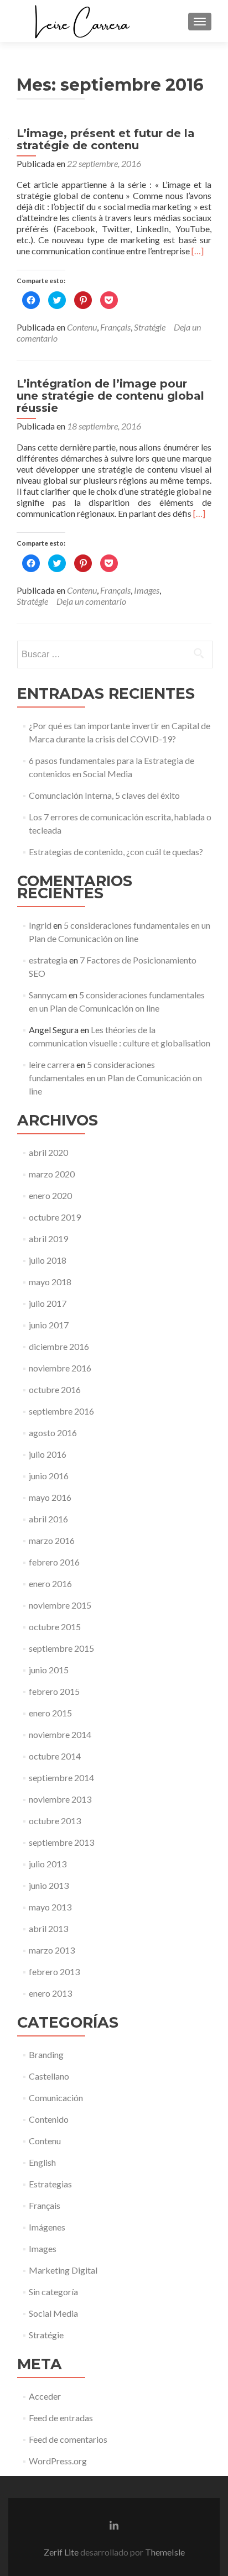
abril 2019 (48, 1239)
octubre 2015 (55, 1627)
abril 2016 (48, 1519)
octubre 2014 (55, 1756)
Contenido (49, 2119)
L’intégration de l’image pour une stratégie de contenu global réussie (110, 396)
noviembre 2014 (60, 1734)
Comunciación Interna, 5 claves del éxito (104, 795)
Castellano (49, 2076)
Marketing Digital (63, 2270)
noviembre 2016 (60, 1368)
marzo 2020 (52, 1174)
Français (115, 327)
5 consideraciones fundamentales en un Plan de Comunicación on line (115, 1078)
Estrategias (50, 2184)
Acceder (45, 2396)
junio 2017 (49, 1325)
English (42, 2162)
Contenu (82, 327)
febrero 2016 (54, 1562)
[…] (198, 251)
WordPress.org (58, 2461)
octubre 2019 (55, 1217)
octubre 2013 (55, 1821)
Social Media (53, 2313)
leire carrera (52, 1064)
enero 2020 (50, 1195)
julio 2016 (48, 1454)
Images (147, 590)
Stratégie (150, 327)
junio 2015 (49, 1670)
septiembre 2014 (61, 1777)
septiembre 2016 (61, 1411)
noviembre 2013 (60, 1799)
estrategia (48, 960)
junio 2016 (49, 1476)
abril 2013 (48, 1928)
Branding (46, 2054)
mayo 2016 (50, 1497)
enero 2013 (50, 1993)
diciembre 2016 (59, 1346)
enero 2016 (50, 1583)
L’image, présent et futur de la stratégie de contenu (106, 139)
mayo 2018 (50, 1282)
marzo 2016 (52, 1540)
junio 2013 (49, 1885)
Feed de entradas (61, 2418)
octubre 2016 (55, 1389)
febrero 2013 (54, 1972)
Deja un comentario (91, 601)
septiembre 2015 (61, 1648)
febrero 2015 (54, 1691)
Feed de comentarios (68, 2439)
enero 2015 (50, 1713)
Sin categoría (53, 2292)
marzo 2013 (52, 1950)
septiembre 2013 (61, 1842)
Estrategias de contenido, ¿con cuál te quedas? (116, 852)
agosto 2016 (53, 1433)
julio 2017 (48, 1303)
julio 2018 (48, 1260)
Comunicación (56, 2098)
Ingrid (40, 925)
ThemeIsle (165, 2552)
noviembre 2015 (60, 1605)
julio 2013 (48, 1864)
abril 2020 (48, 1152)
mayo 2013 (50, 1907)
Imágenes (47, 2227)
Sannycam (48, 995)
